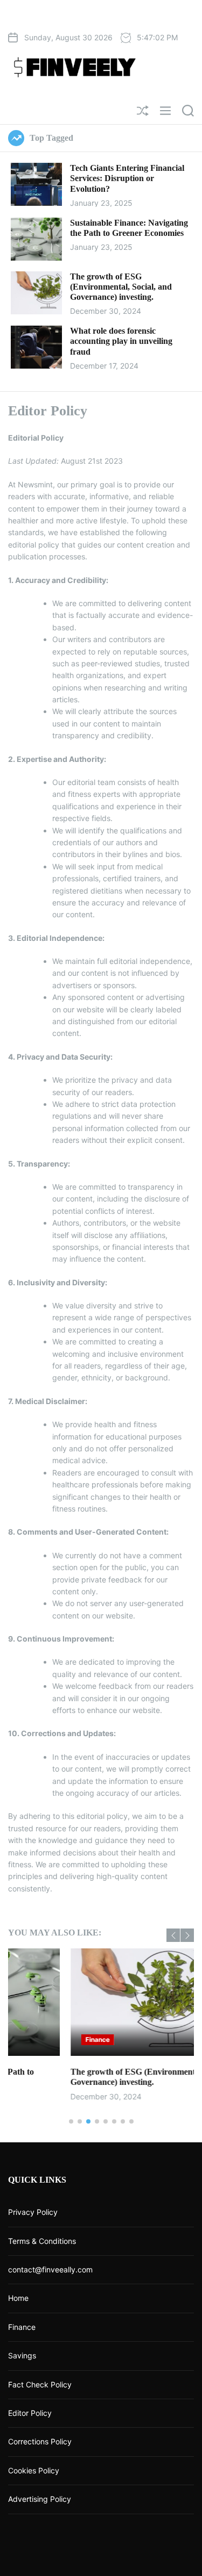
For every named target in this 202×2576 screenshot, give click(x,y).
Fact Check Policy (40, 2384)
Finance (36, 2039)
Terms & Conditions (42, 2241)
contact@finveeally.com (50, 2269)
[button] (173, 1935)
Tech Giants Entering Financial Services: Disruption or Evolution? (127, 178)
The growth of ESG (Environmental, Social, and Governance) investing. (121, 287)
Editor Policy (30, 2413)
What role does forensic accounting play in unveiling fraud (121, 341)
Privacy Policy (33, 2212)
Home (18, 2298)
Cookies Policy (34, 2470)
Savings (22, 2355)
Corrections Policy (40, 2441)
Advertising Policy (40, 2499)
